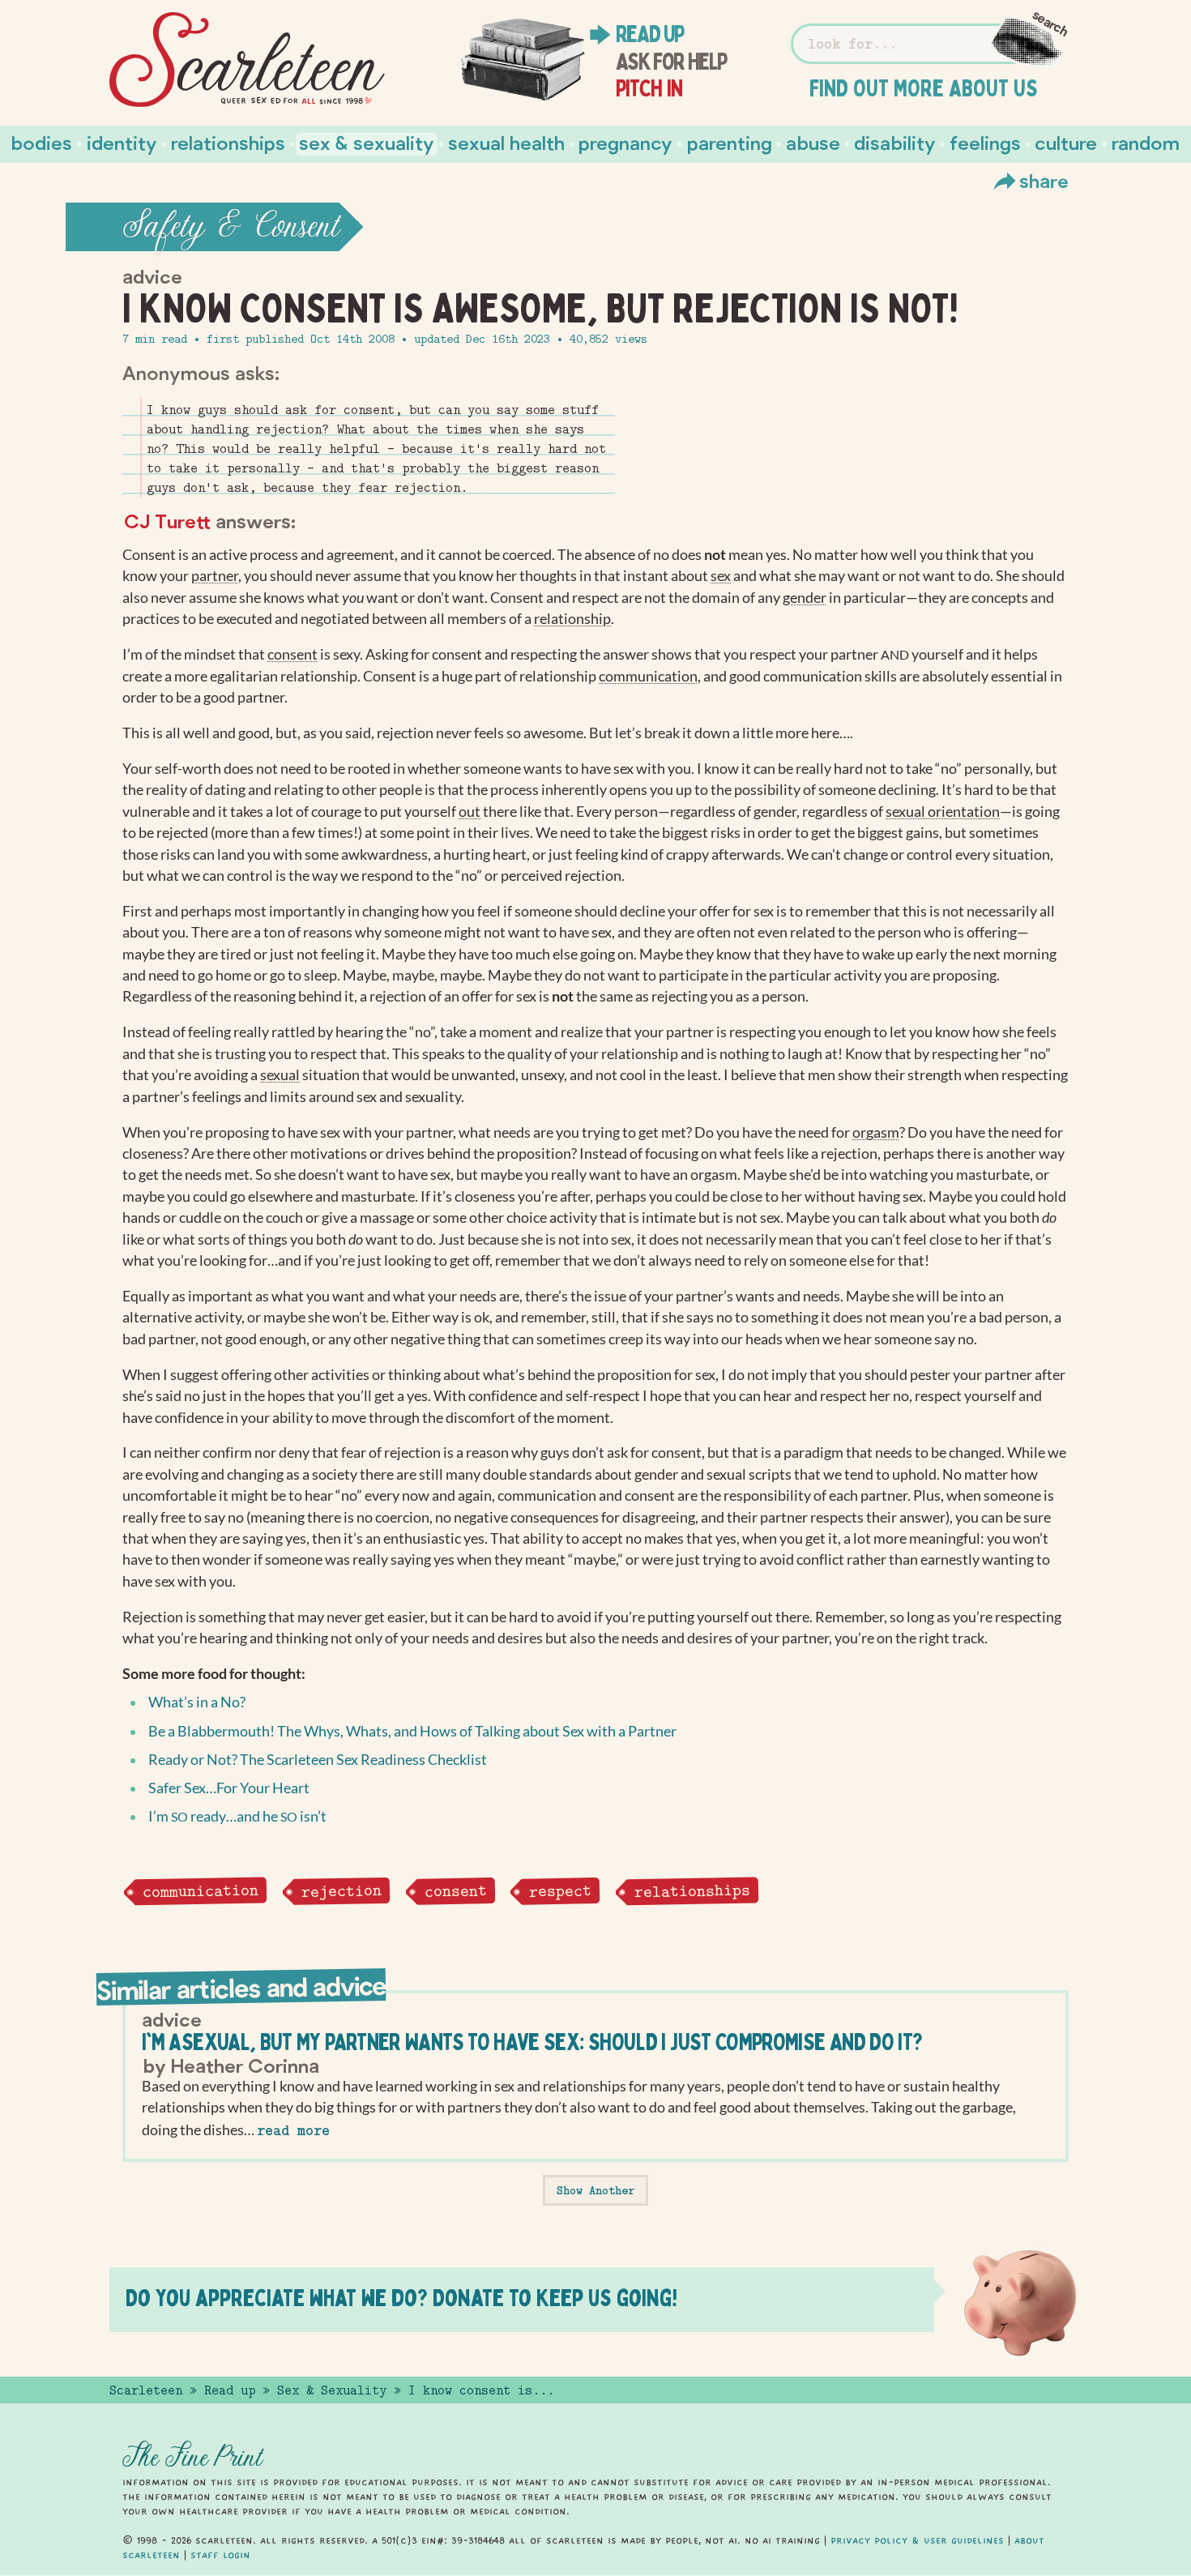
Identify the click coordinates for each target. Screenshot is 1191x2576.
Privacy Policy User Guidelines (917, 2540)
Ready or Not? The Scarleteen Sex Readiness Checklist (318, 1760)
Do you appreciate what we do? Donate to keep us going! (401, 2298)
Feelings (985, 142)
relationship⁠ (572, 619)
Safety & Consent (231, 227)
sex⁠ (721, 576)
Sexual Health (506, 142)
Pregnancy (625, 142)
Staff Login (220, 2555)
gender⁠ (805, 598)
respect (560, 1890)
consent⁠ (292, 654)
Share (1044, 180)
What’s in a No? (197, 1702)
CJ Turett (167, 521)
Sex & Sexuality (367, 142)
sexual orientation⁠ (943, 812)
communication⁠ (648, 676)
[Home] (247, 60)
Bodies (42, 142)
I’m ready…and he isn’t (237, 1816)
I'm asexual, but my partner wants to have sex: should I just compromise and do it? (532, 2042)
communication (200, 1891)
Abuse (813, 142)
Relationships (228, 142)
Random (1146, 142)
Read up (650, 34)
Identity (122, 142)
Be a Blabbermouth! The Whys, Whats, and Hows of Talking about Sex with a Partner (412, 1731)
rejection (341, 1891)
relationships (692, 1891)
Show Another (595, 2190)
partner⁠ (215, 576)
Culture (1066, 142)
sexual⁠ (280, 1075)
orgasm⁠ (876, 1132)
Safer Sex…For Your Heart (229, 1788)
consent (455, 1890)
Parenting (730, 142)
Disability (895, 142)
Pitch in (649, 88)
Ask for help (671, 62)
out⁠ (470, 812)
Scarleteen (146, 2390)
